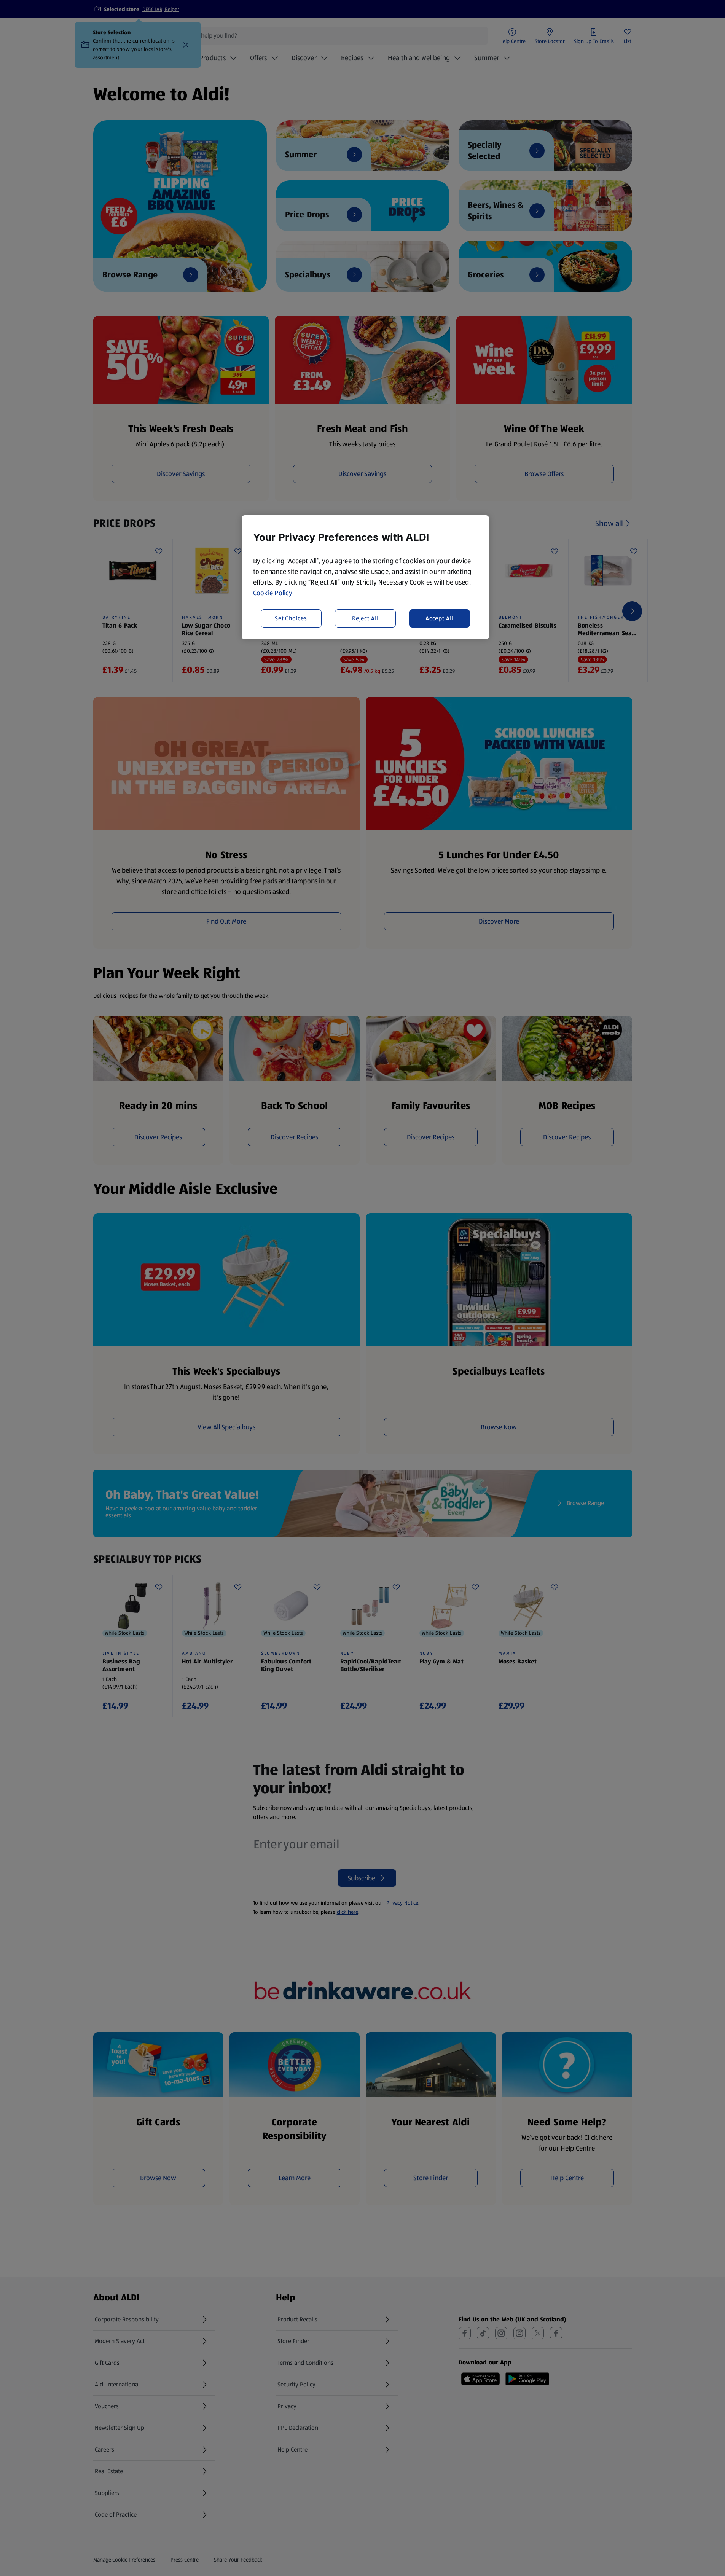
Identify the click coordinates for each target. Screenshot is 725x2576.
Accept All (439, 618)
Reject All (365, 618)
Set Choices (291, 618)
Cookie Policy (273, 593)
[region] (365, 577)
